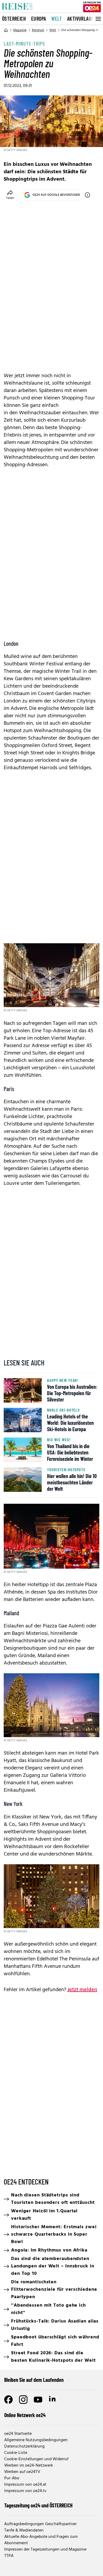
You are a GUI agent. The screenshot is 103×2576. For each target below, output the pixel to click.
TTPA (9, 2556)
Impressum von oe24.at (25, 2485)
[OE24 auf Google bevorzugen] (87, 195)
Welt (57, 19)
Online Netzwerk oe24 (25, 2415)
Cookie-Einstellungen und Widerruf (36, 2459)
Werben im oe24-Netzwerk (29, 2466)
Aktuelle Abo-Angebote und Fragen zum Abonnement (41, 2540)
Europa (39, 19)
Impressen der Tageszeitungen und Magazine (45, 2550)
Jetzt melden (82, 1990)
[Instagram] (23, 2400)
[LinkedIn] (53, 2400)
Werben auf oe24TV (22, 2472)
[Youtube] (38, 2400)
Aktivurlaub (80, 19)
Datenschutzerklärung (24, 2446)
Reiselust (38, 30)
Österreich (14, 19)
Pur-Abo (12, 2478)
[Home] (6, 30)
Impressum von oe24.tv (25, 2491)
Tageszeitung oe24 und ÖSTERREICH (38, 2505)
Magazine (20, 30)
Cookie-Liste (16, 2453)
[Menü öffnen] (98, 19)
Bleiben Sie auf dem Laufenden (34, 2380)
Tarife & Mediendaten (24, 2530)
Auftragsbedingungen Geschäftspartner (40, 2524)
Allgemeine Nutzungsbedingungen (36, 2440)
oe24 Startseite (18, 2434)
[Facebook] (8, 2400)
